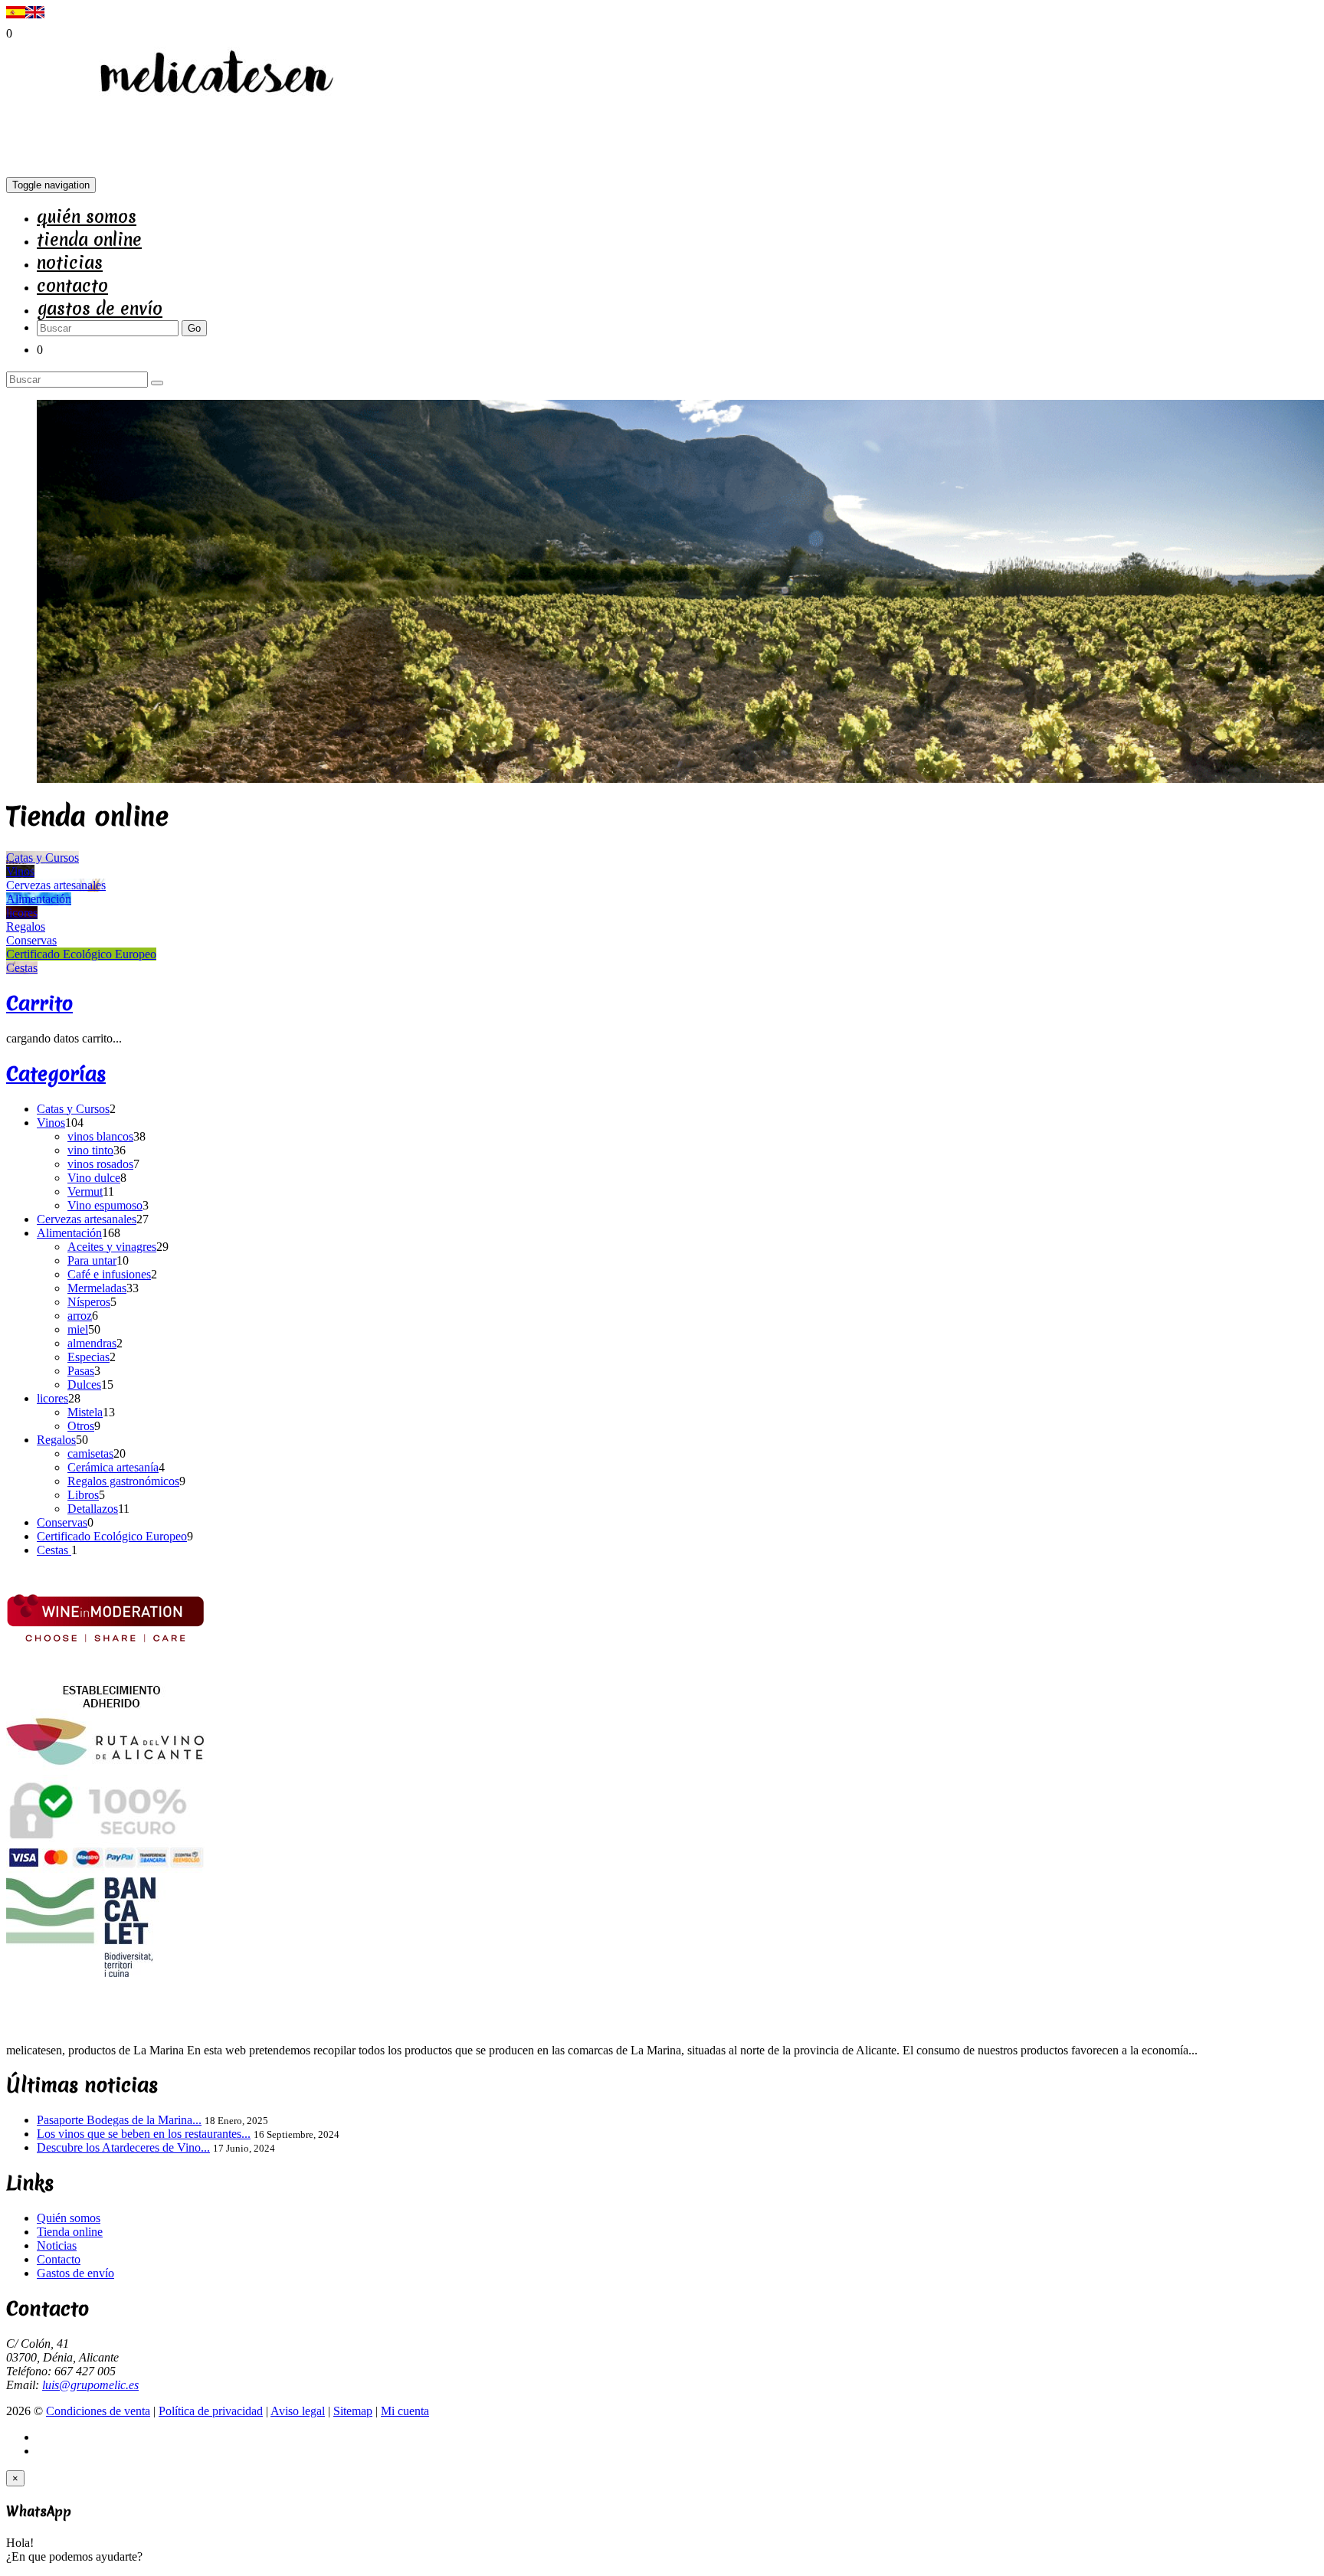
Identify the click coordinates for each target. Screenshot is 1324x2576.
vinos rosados (100, 1164)
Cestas (54, 1550)
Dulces (84, 1385)
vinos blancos (100, 1136)
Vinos (51, 1123)
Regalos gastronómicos (123, 1481)
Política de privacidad (211, 2411)
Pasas (81, 1371)
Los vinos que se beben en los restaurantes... (144, 2134)
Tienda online (89, 240)
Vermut (85, 1191)
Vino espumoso (105, 1205)
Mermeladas (97, 1288)
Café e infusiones (109, 1274)
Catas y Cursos (73, 1109)
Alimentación (69, 1233)
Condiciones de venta (98, 2411)
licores (52, 1398)
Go (194, 328)
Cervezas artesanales (87, 1219)
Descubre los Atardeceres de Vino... (123, 2147)
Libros (83, 1495)
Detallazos (93, 1509)
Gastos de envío (100, 309)
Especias (88, 1357)
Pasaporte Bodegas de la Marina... (119, 2120)
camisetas (90, 1453)
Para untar (92, 1260)
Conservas (62, 1522)
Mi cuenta (405, 2411)
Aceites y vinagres (112, 1247)
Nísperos (89, 1302)
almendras (92, 1343)
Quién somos (87, 217)
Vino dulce (94, 1178)
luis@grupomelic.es (90, 2385)
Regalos (56, 1440)
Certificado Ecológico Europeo (112, 1536)
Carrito (39, 1003)
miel (78, 1329)
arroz (80, 1316)
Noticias (70, 263)
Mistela (85, 1412)
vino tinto (90, 1150)
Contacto (72, 286)
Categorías (56, 1074)
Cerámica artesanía (113, 1467)
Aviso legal (298, 2411)
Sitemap (353, 2411)
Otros (81, 1426)
